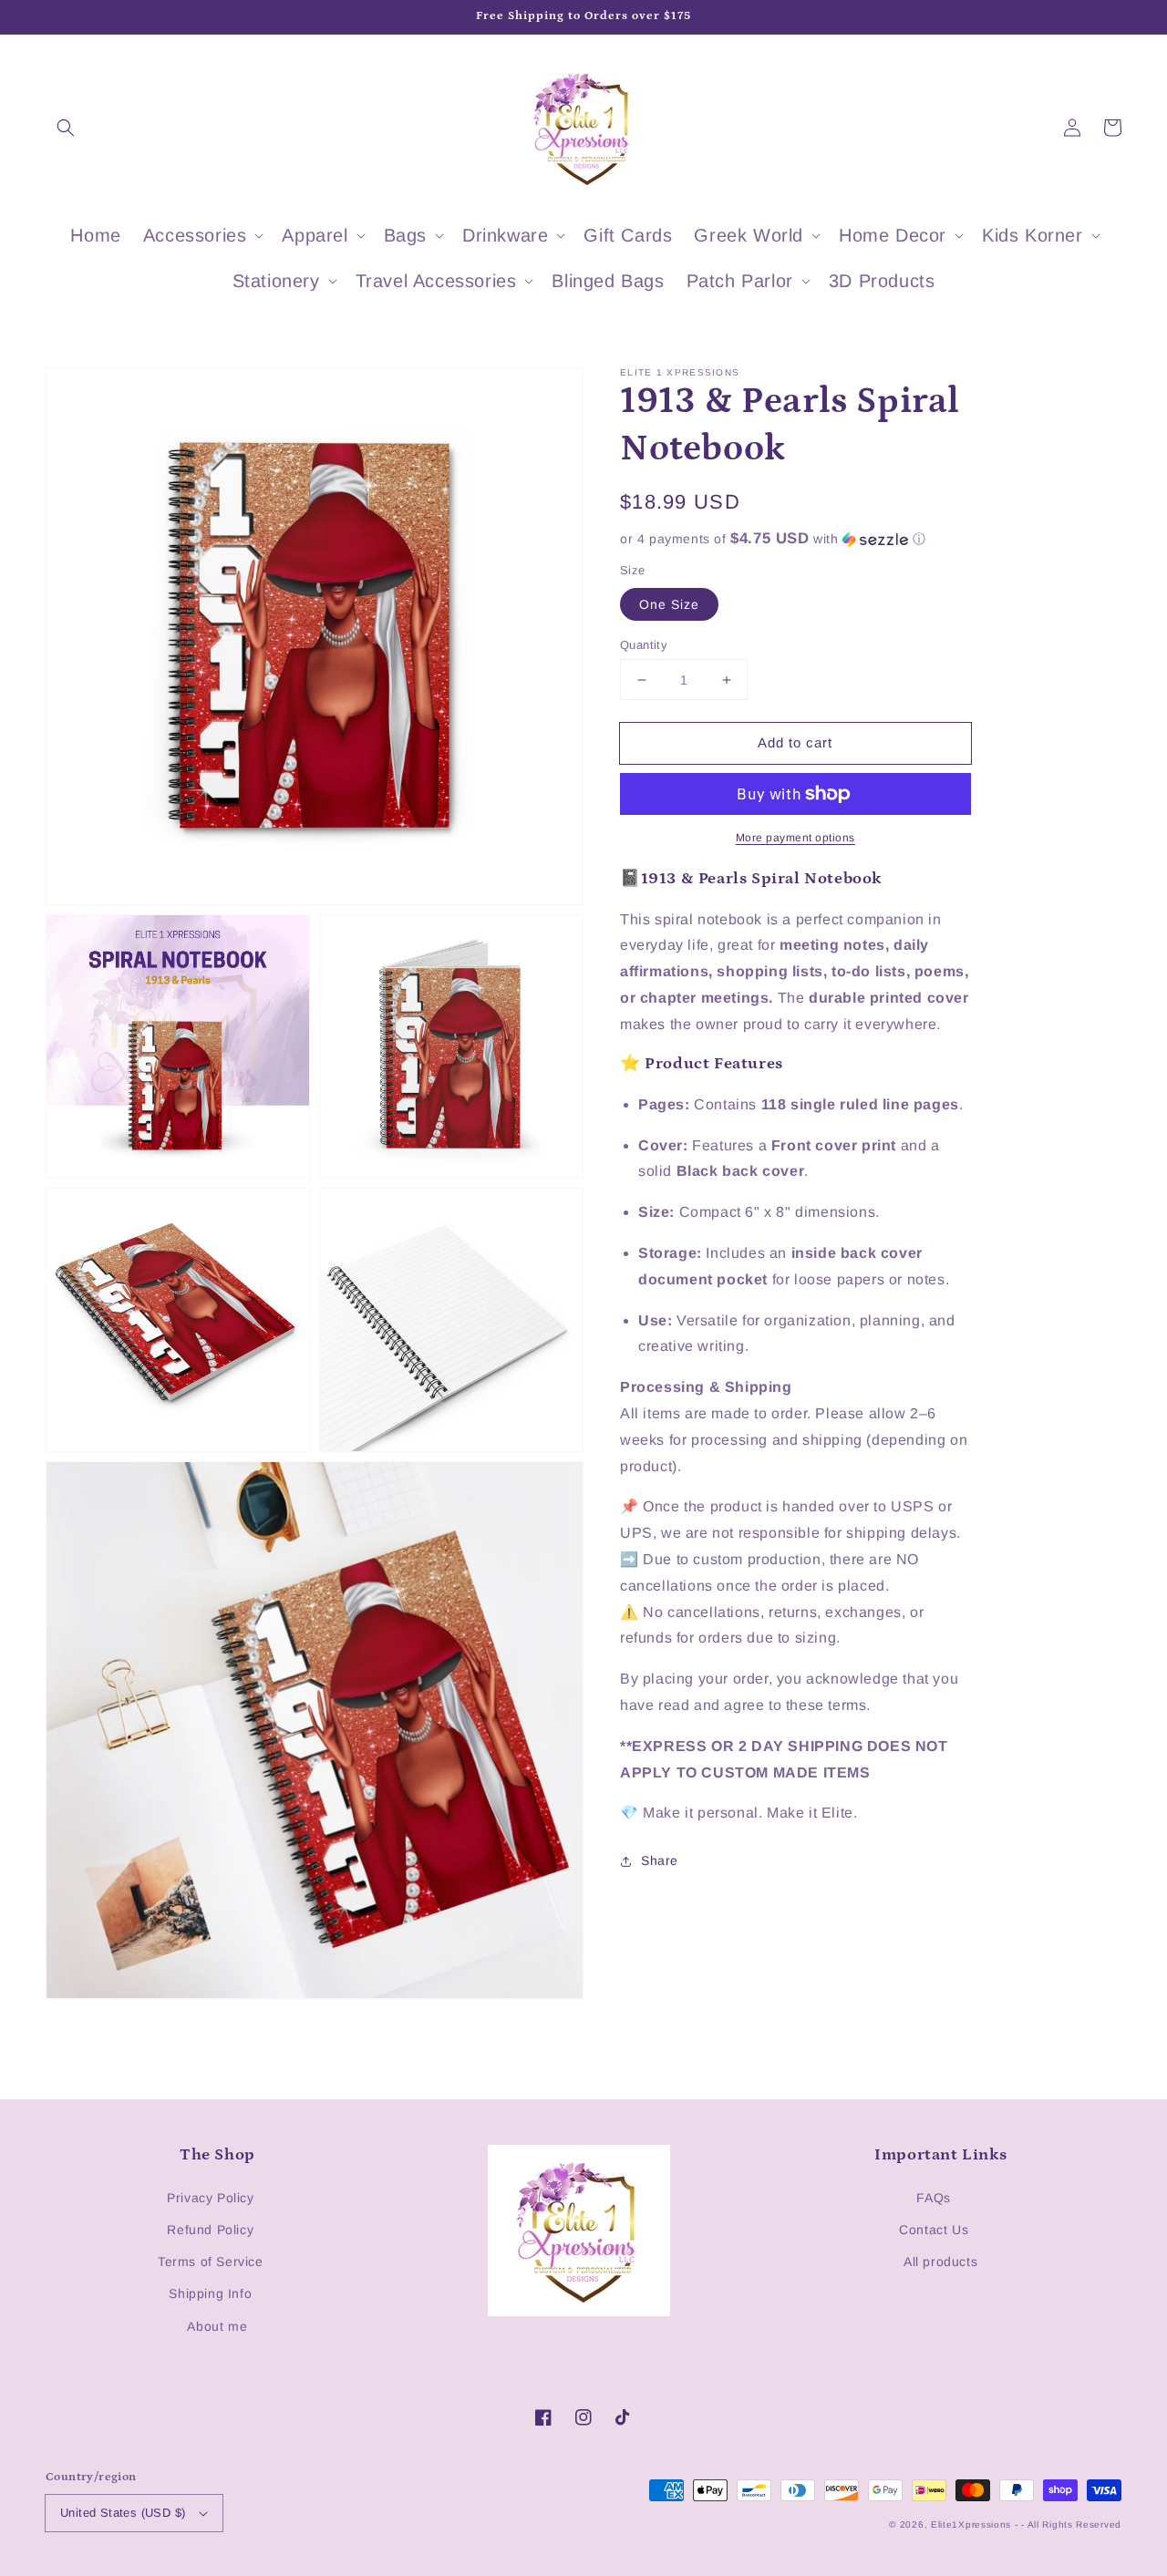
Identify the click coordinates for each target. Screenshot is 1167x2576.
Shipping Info (210, 2293)
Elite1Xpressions (971, 2524)
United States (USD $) (123, 2513)
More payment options (795, 838)
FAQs (933, 2198)
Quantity (644, 645)
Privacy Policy (210, 2198)
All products (940, 2262)
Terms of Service (211, 2262)
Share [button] (660, 1860)
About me (217, 2326)
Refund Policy (210, 2230)
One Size (669, 604)
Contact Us (934, 2230)
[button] (66, 128)
